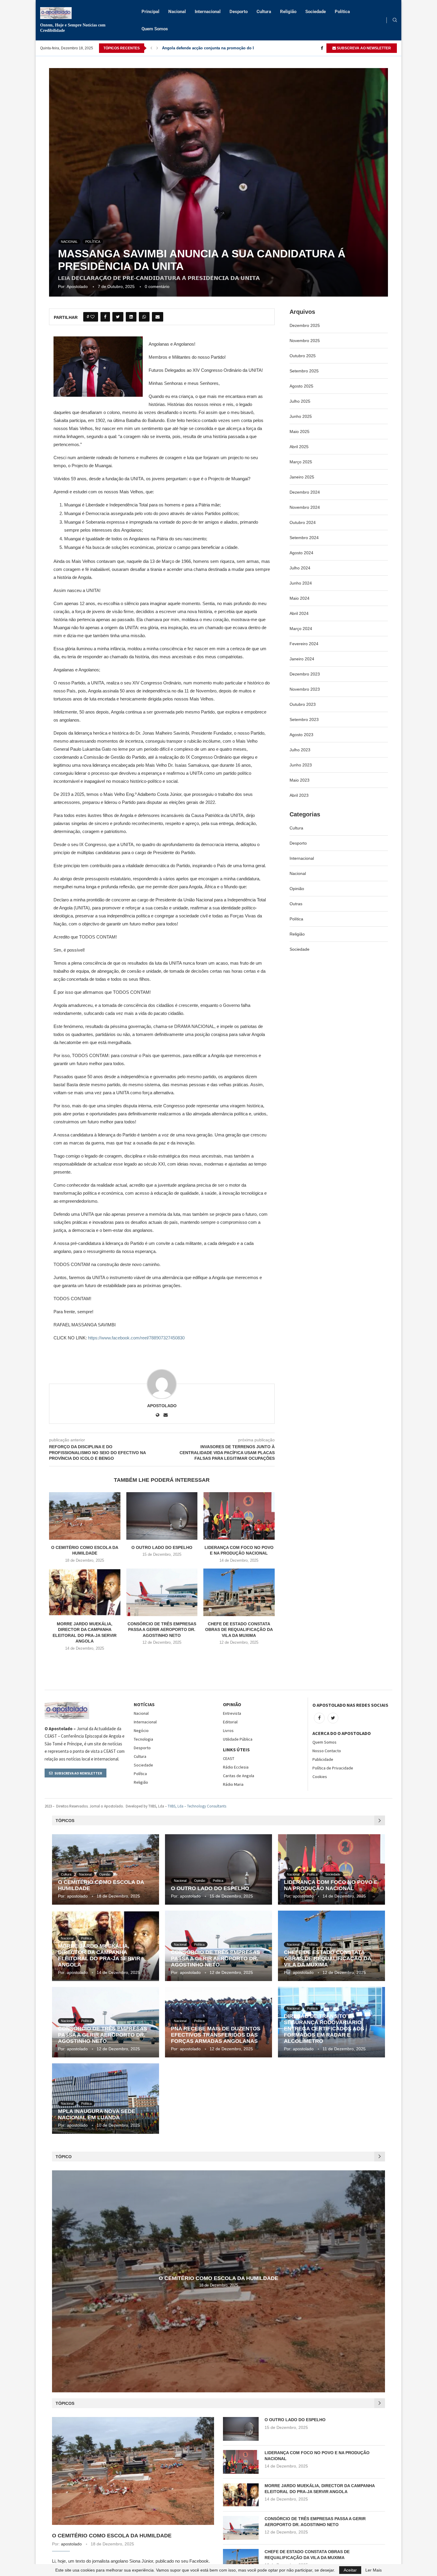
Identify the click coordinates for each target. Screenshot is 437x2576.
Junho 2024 (301, 583)
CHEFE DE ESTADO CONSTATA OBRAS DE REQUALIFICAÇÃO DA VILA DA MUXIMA (239, 1630)
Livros (228, 1731)
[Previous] (151, 48)
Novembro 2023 (305, 689)
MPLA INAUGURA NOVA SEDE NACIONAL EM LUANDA (97, 2114)
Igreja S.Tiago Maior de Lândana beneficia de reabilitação (215, 48)
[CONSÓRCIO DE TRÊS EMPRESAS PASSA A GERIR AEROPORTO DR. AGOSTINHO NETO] (162, 1592)
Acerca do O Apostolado (342, 1733)
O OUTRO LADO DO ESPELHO (162, 1547)
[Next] (157, 48)
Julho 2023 (300, 750)
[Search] (395, 20)
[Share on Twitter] (118, 317)
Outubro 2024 (303, 522)
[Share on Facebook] (105, 317)
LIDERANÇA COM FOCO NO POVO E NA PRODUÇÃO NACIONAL (331, 1885)
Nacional (177, 12)
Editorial (230, 1722)
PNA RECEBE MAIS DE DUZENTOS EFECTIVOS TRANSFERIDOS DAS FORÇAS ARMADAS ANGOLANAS (216, 2035)
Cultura (264, 12)
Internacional (208, 12)
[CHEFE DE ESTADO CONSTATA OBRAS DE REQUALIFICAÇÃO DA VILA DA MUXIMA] (239, 1592)
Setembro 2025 (304, 371)
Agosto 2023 (301, 735)
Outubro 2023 (303, 704)
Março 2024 (301, 629)
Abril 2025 (299, 447)
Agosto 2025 (301, 386)
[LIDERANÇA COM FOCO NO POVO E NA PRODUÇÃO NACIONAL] (239, 1516)
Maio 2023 (300, 780)
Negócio (141, 1731)
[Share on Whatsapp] (144, 317)
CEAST (229, 1758)
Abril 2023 (299, 795)
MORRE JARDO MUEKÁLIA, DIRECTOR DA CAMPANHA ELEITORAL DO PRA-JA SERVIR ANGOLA (99, 1955)
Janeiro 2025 (302, 477)
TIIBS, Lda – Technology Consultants (197, 1806)
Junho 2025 (301, 416)
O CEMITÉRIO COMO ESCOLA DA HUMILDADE (218, 2278)
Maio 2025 (300, 432)
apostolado (77, 286)
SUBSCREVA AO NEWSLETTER (363, 48)
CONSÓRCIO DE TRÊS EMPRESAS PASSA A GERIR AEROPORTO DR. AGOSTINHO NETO (162, 1630)
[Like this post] (92, 317)
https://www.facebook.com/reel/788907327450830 (136, 1338)
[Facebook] (322, 48)
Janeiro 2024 (302, 659)
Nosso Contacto (327, 1751)
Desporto (239, 12)
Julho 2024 (300, 568)
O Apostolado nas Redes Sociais (350, 1705)
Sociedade (316, 12)
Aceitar (350, 2570)
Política (342, 12)
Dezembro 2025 (305, 325)
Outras (296, 904)
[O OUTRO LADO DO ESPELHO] (162, 1516)
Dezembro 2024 (305, 492)
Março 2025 (301, 462)
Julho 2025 (300, 401)
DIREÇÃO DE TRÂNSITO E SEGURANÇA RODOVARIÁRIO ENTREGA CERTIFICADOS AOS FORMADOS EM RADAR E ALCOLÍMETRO (324, 2029)
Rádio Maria (233, 1784)
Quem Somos (155, 29)
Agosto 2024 (301, 553)
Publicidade (323, 1759)
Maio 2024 (300, 598)
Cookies (320, 1777)
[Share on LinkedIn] (131, 317)
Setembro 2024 (304, 538)
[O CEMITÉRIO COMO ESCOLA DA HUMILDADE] (85, 1516)
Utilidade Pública (238, 1739)
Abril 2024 (299, 613)
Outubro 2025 (303, 356)
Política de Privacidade (333, 1768)
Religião (288, 12)
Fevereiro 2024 (304, 644)
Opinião (297, 889)
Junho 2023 (301, 765)
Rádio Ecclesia (236, 1767)
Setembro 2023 (304, 719)
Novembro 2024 (305, 507)
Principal (150, 12)
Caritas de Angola (239, 1776)
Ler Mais (374, 2570)
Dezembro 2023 (305, 674)
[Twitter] (333, 1718)
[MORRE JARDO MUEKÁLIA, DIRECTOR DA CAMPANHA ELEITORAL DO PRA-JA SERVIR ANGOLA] (85, 1592)
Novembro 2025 (305, 341)
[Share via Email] (158, 317)
